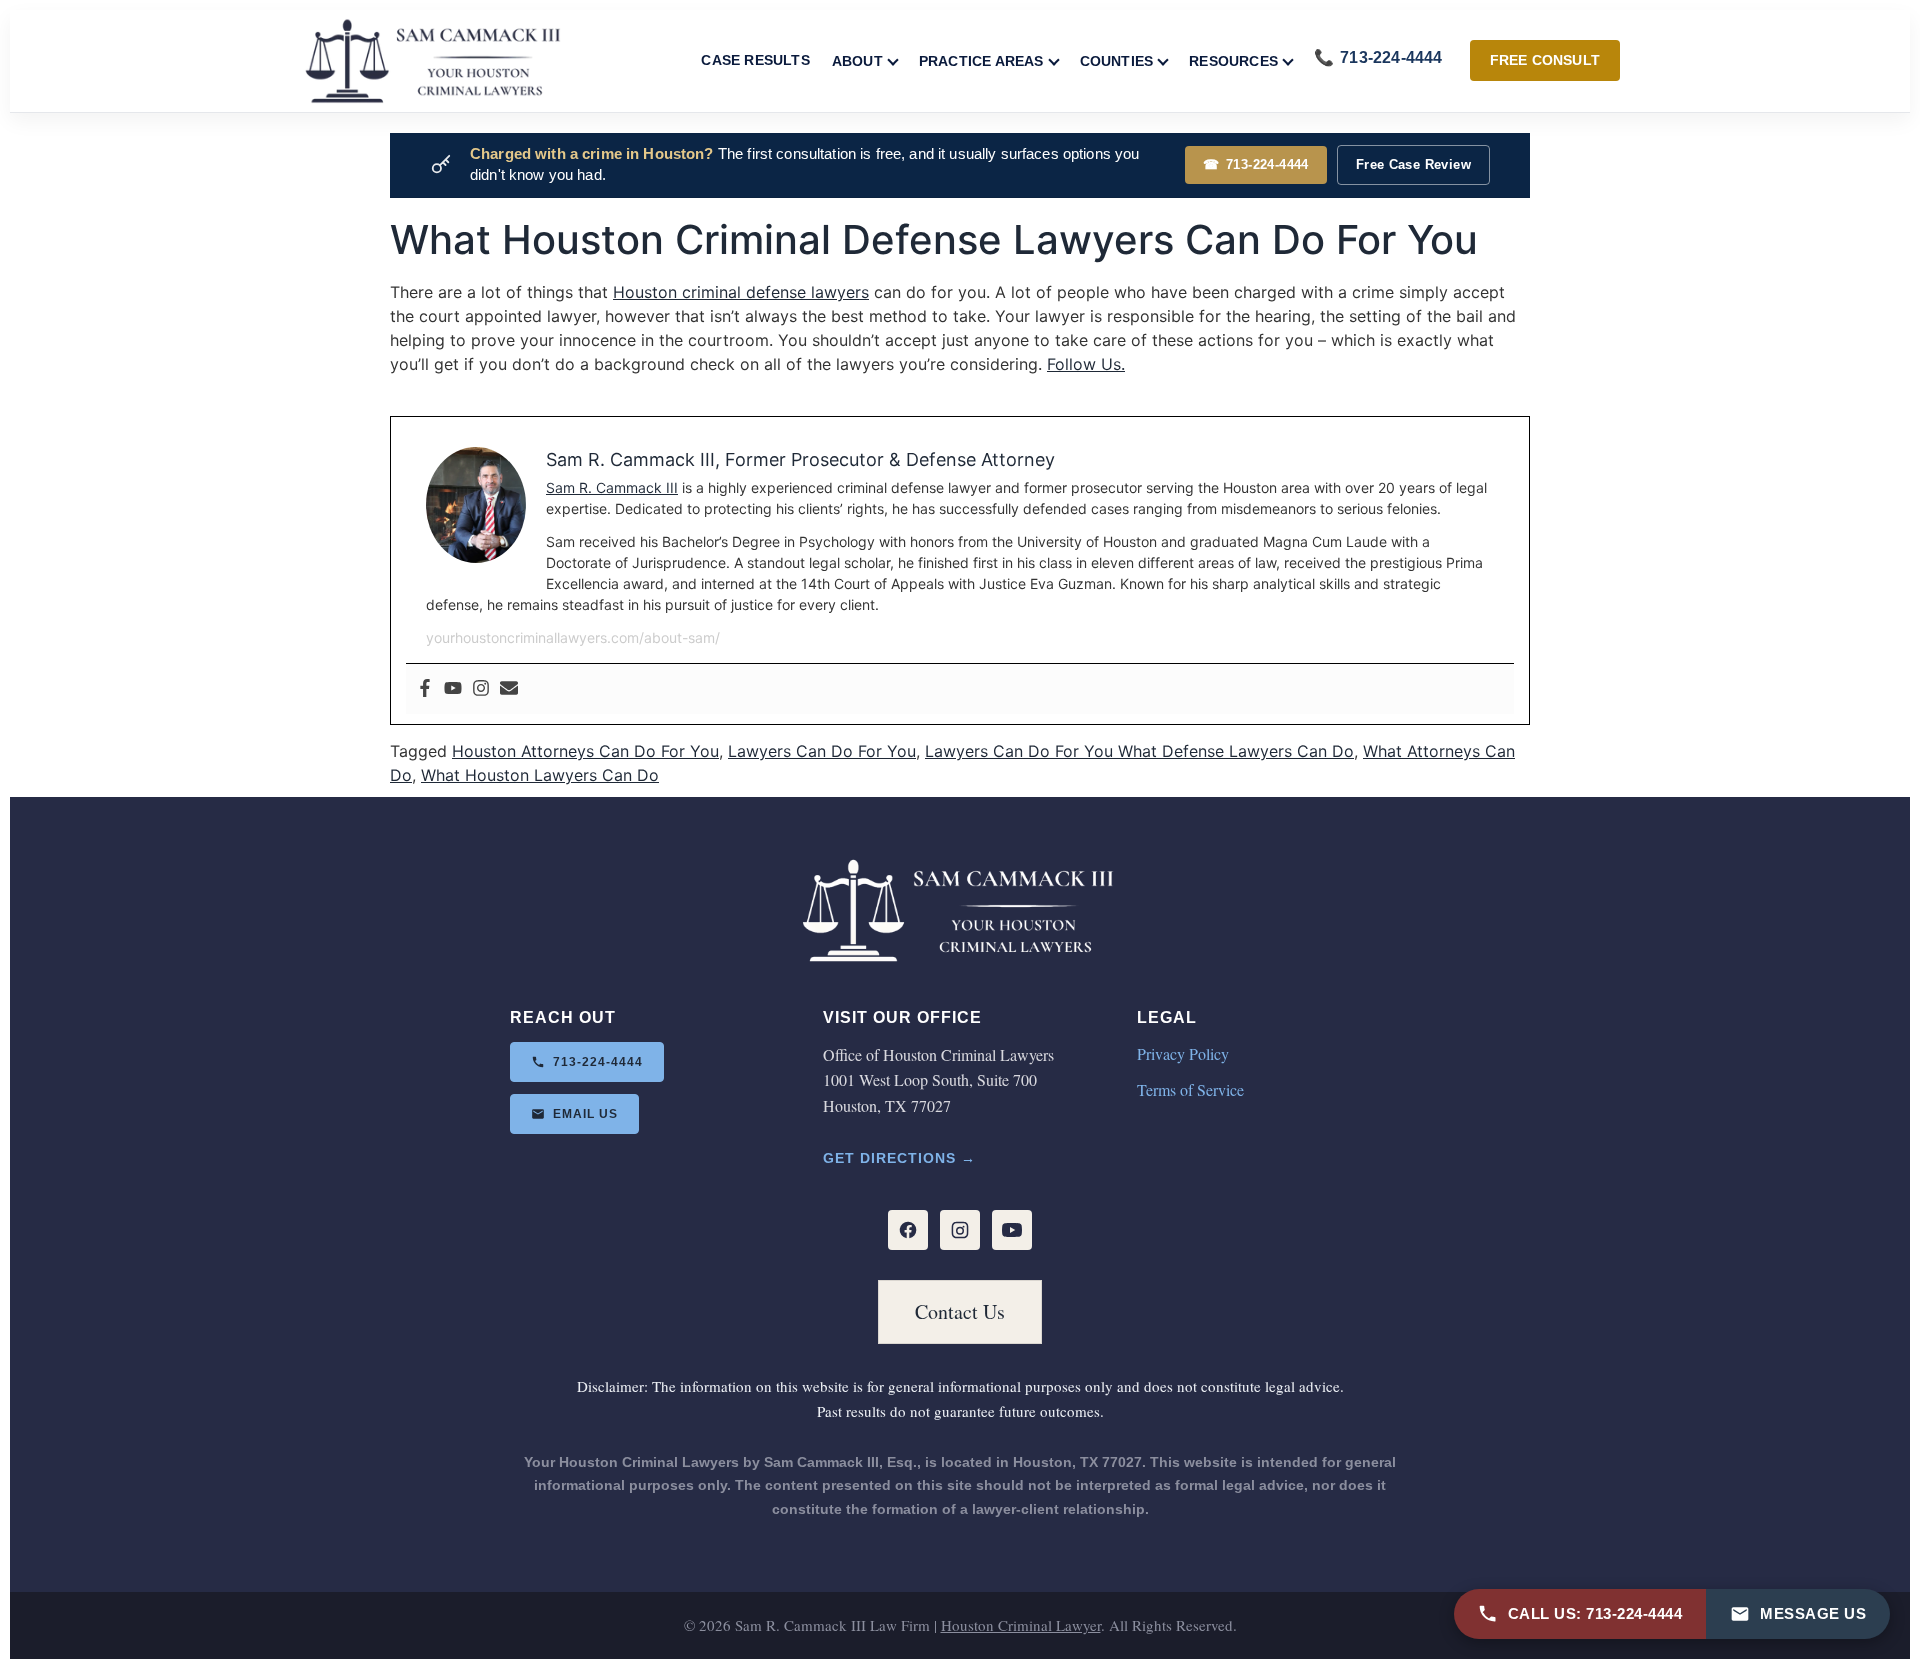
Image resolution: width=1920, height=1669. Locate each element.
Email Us (585, 1114)
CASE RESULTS (755, 60)
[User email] (509, 689)
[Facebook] (425, 689)
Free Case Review (1413, 164)
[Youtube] (453, 689)
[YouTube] (1012, 1230)
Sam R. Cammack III (612, 487)
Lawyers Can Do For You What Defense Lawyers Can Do (1139, 751)
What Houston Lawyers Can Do (540, 775)
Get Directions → (899, 1158)
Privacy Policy (1183, 1053)
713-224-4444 (1256, 164)
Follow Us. (1086, 364)
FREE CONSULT (1545, 60)
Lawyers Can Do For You (822, 751)
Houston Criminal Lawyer (1021, 1625)
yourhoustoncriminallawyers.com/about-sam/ (573, 637)
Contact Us (960, 1311)
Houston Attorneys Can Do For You (585, 751)
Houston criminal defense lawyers (741, 292)
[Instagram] (481, 689)
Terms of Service (1190, 1089)
